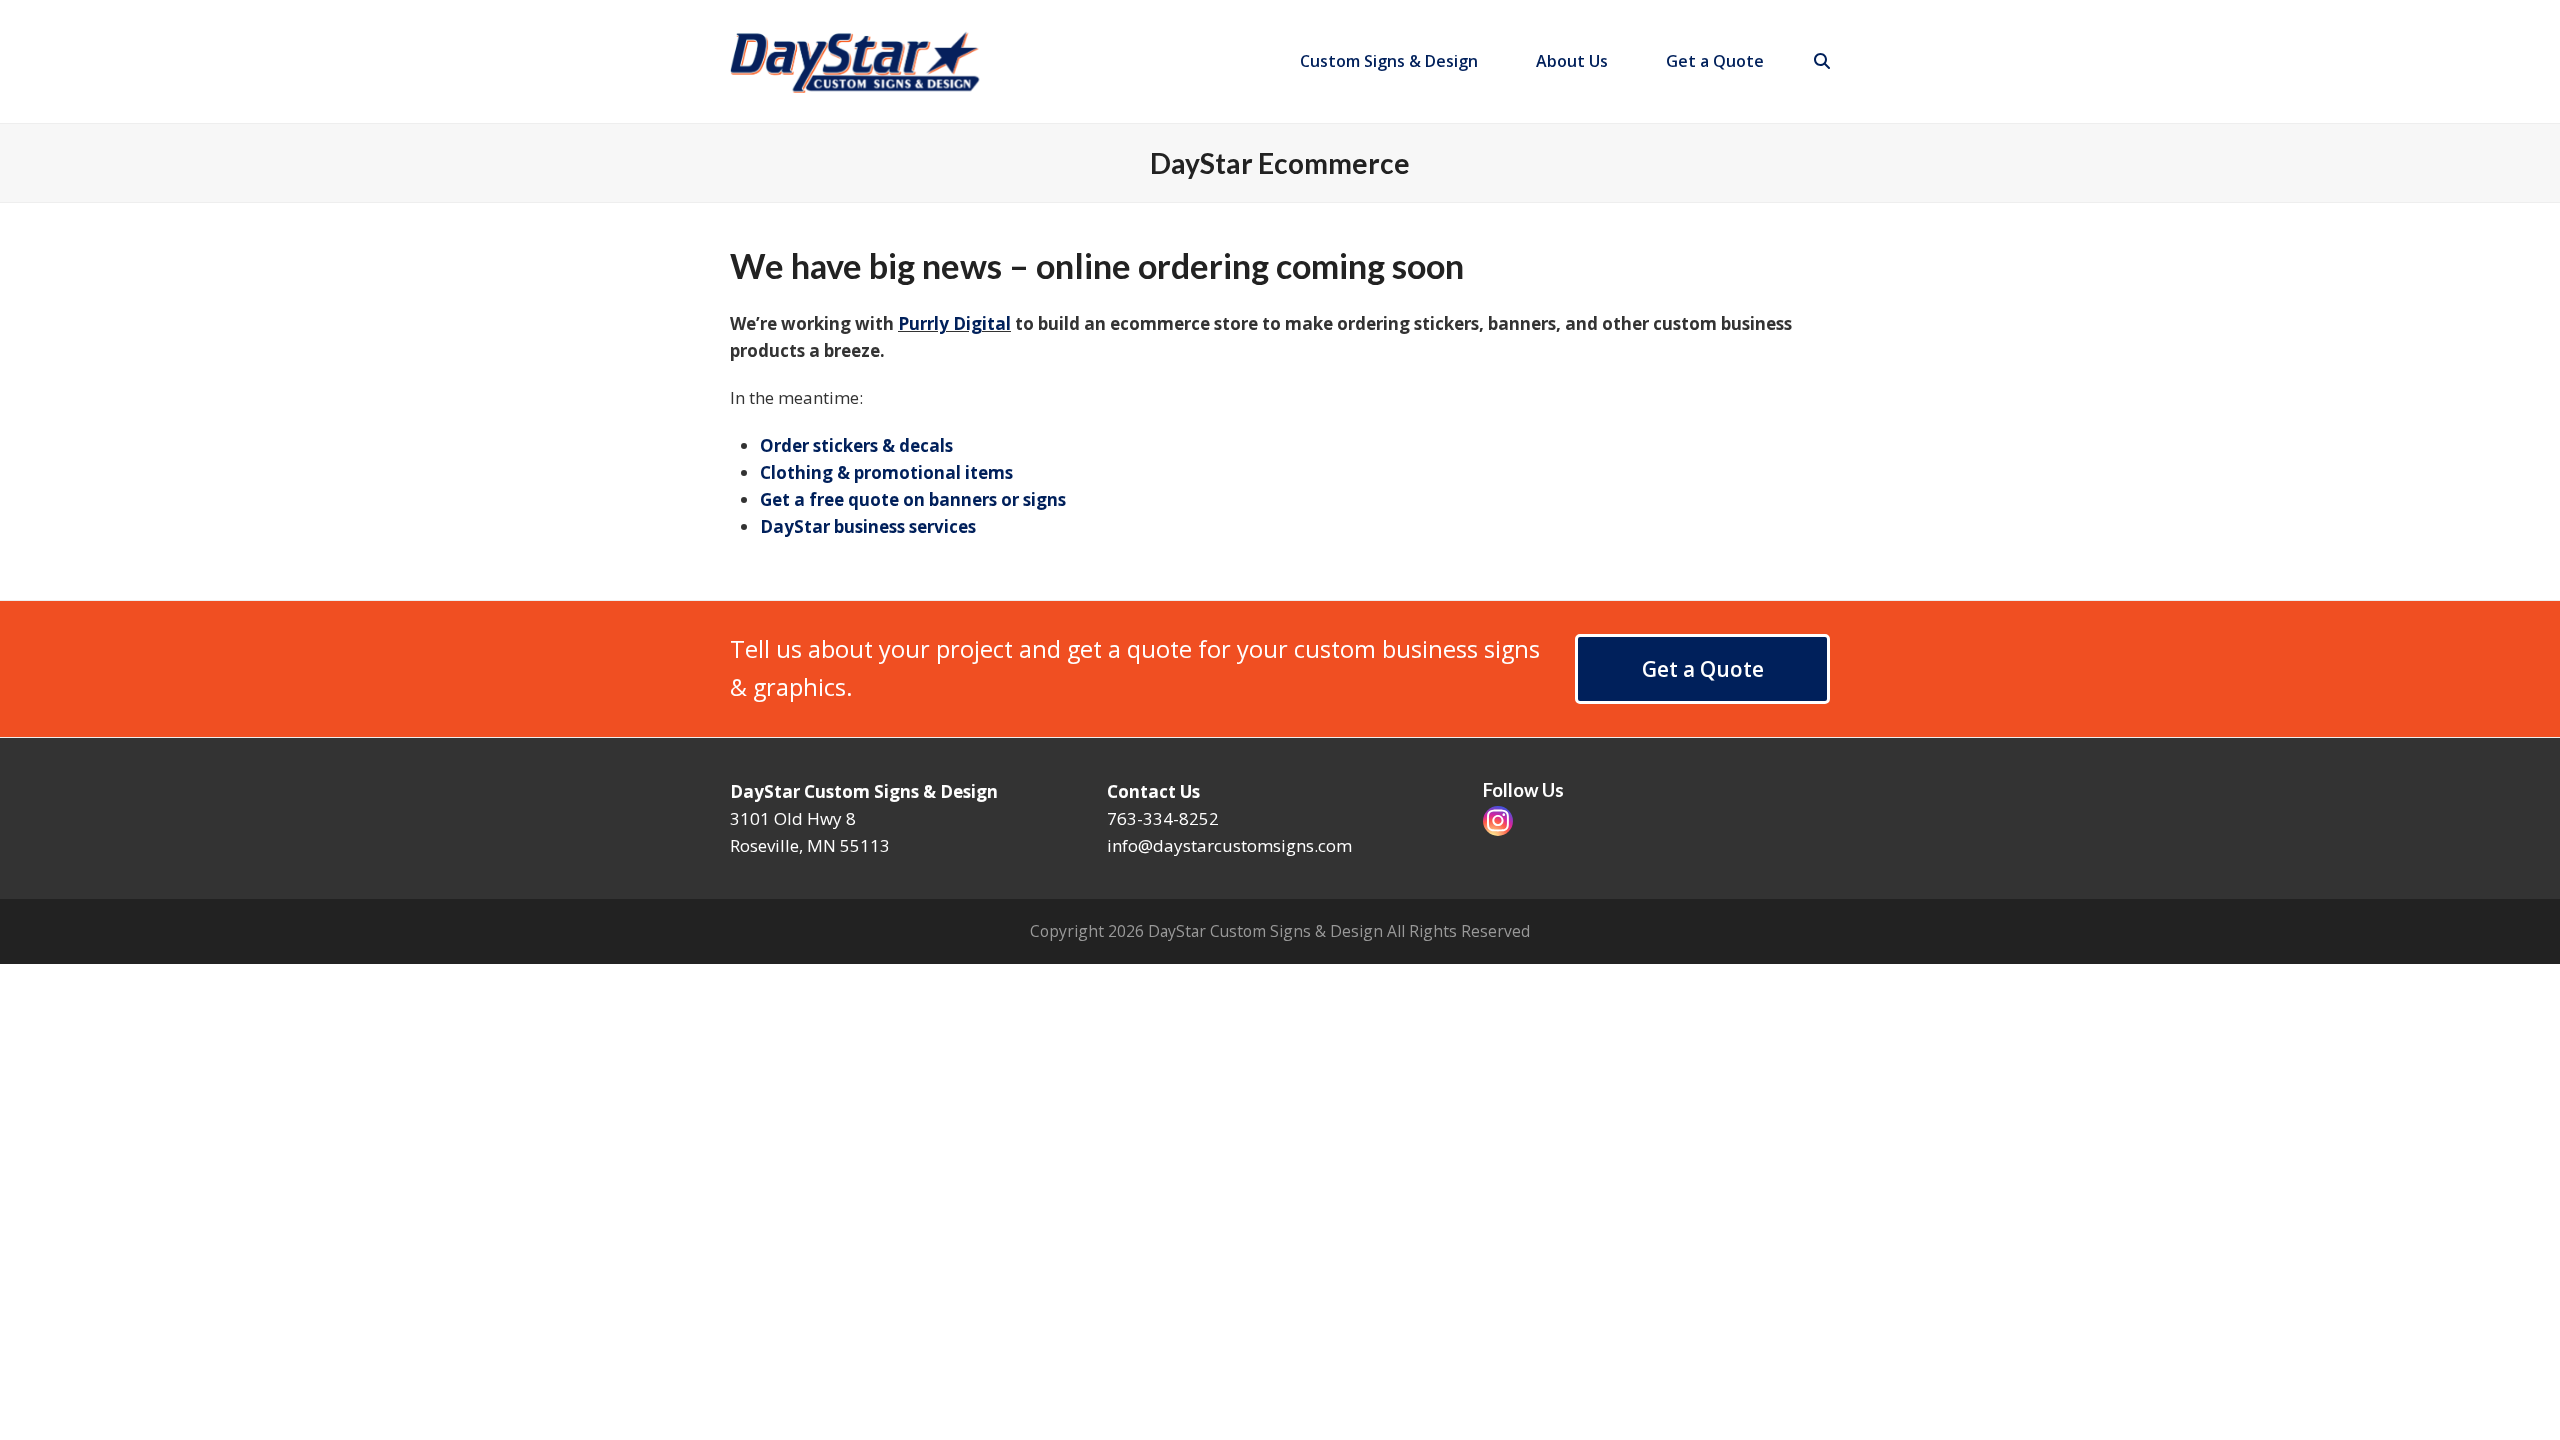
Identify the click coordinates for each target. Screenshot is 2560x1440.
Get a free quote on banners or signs (913, 499)
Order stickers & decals (856, 445)
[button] (1822, 61)
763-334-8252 (1163, 818)
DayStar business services (868, 526)
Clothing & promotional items (886, 472)
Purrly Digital (954, 323)
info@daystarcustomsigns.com (1229, 845)
